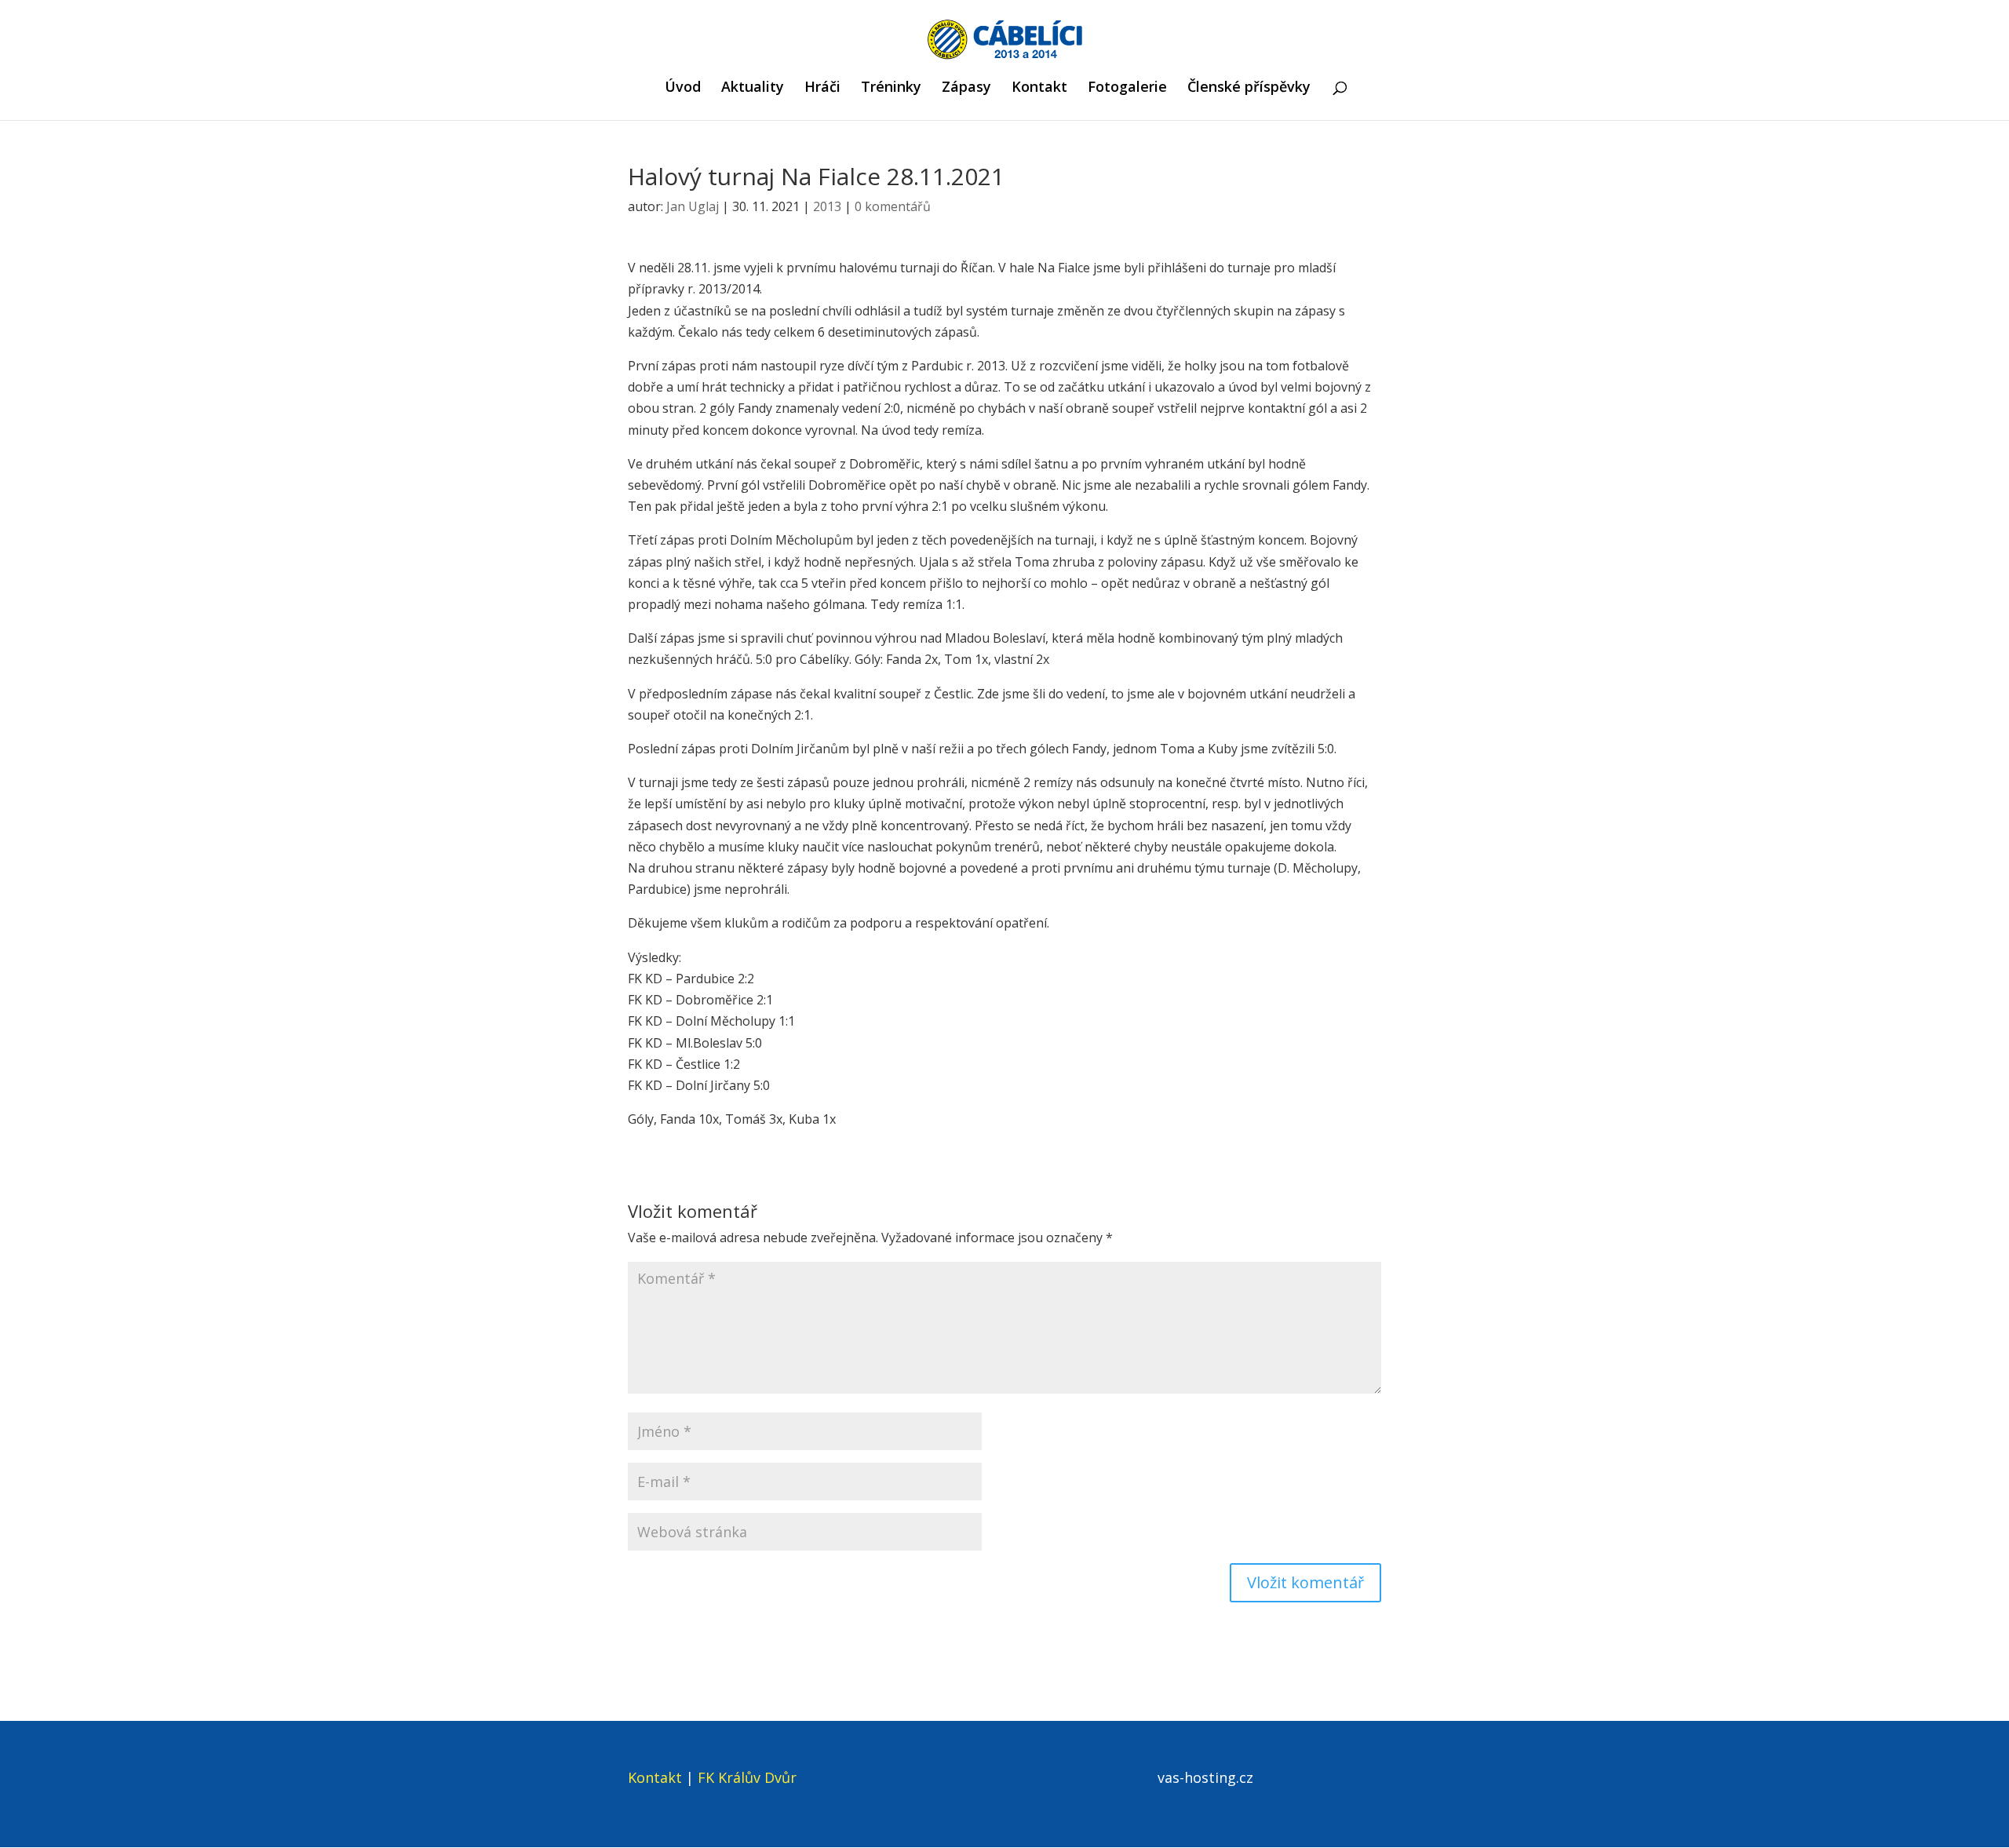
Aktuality (753, 88)
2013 (827, 206)
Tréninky (891, 88)
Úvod (683, 88)
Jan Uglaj (693, 206)
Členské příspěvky (1249, 88)
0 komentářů (893, 206)
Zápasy (966, 88)
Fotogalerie (1127, 88)
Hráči (822, 88)
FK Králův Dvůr (747, 1777)
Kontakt (1039, 88)
